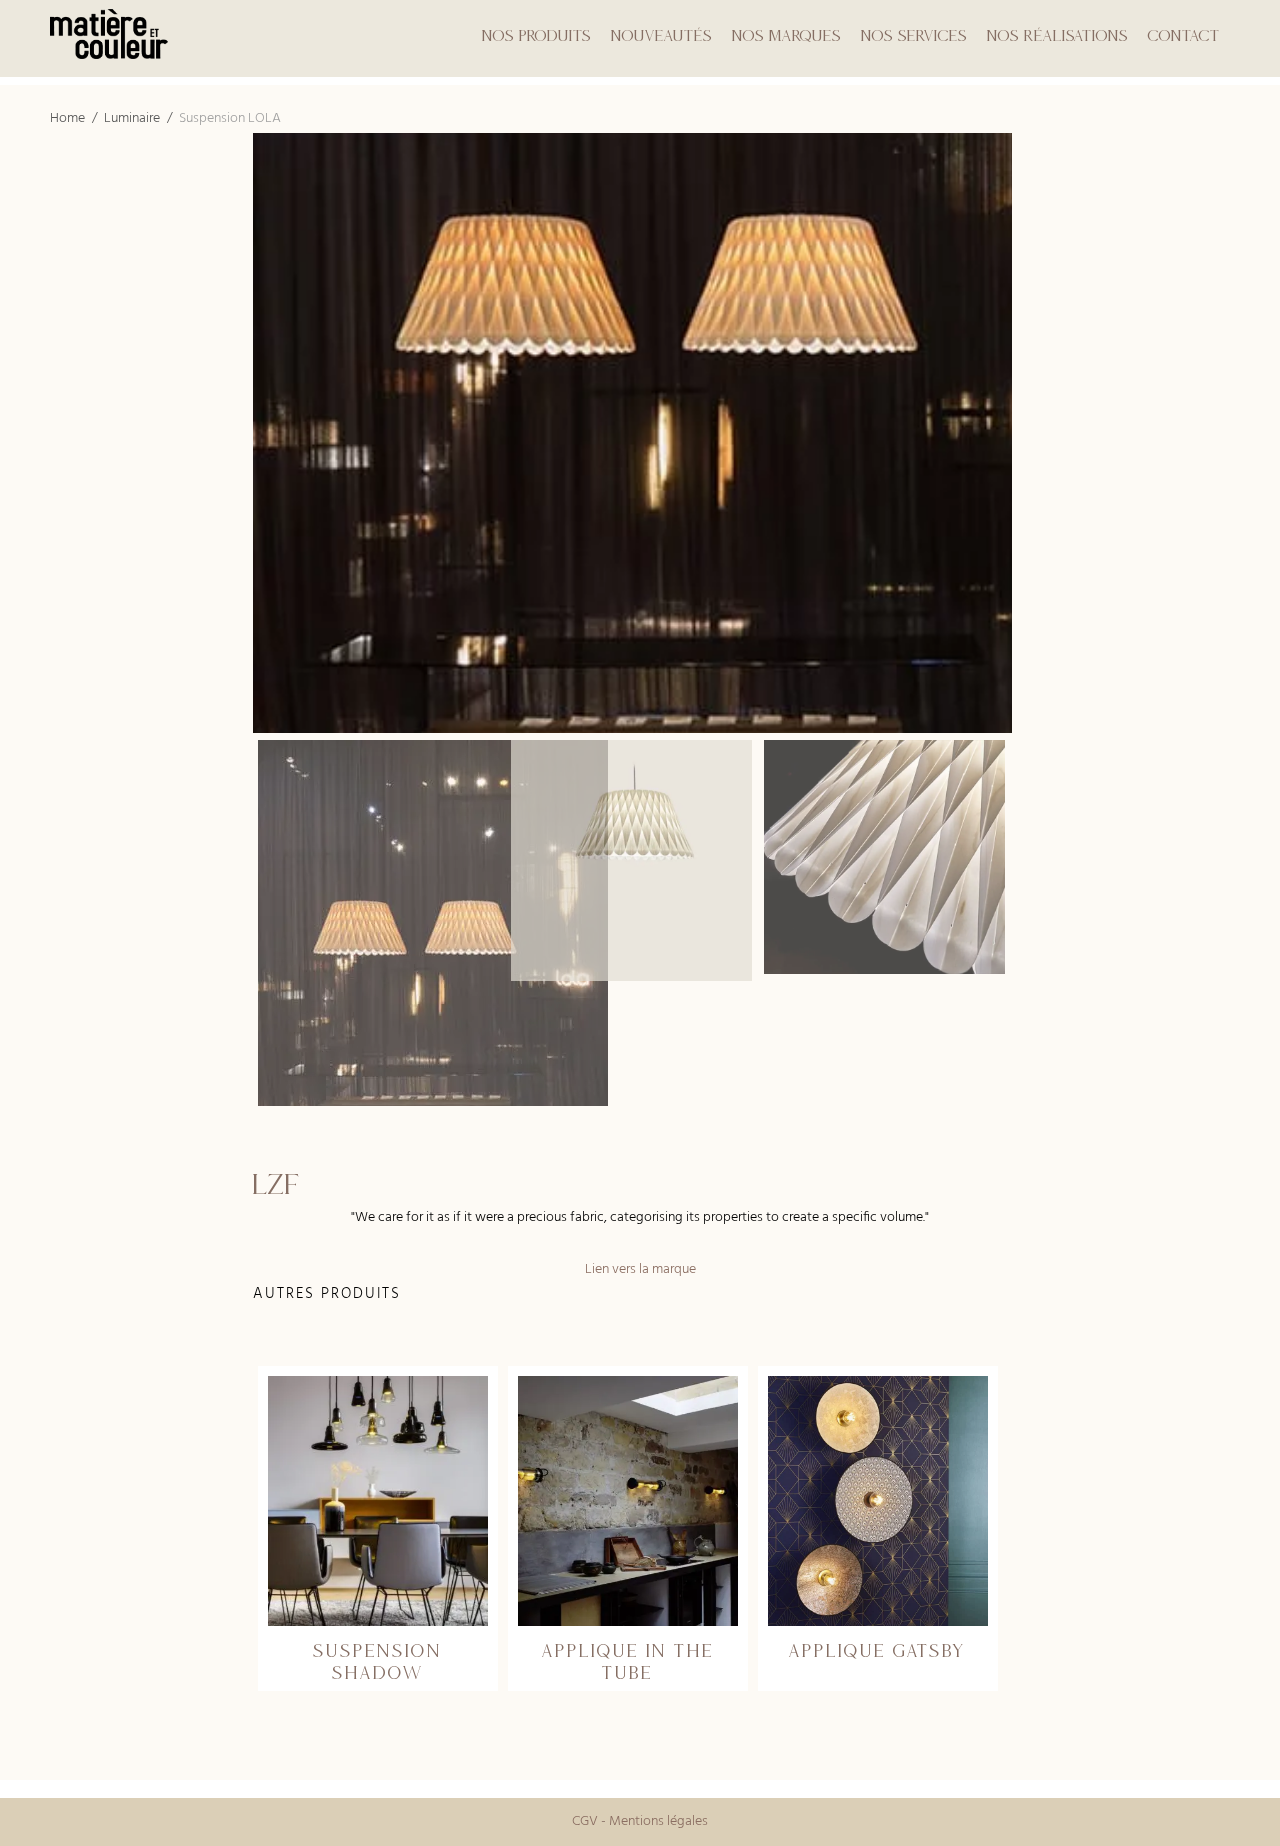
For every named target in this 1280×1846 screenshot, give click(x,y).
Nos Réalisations (1057, 35)
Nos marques (786, 35)
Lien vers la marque (640, 1269)
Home (67, 118)
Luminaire (132, 118)
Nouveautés (661, 35)
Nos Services (914, 35)
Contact (1184, 35)
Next (1261, 856)
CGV (585, 1821)
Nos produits (536, 35)
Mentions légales (658, 1821)
